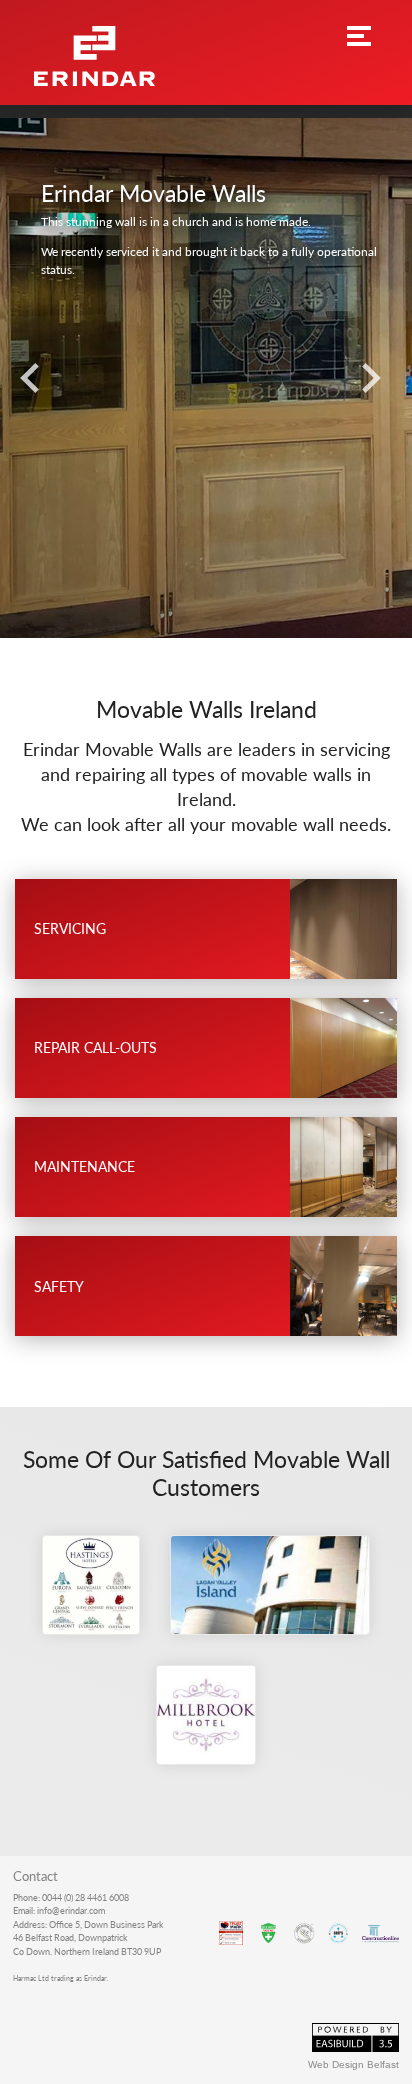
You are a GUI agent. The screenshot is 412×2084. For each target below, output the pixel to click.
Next (377, 378)
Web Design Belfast (353, 2064)
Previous (35, 378)
